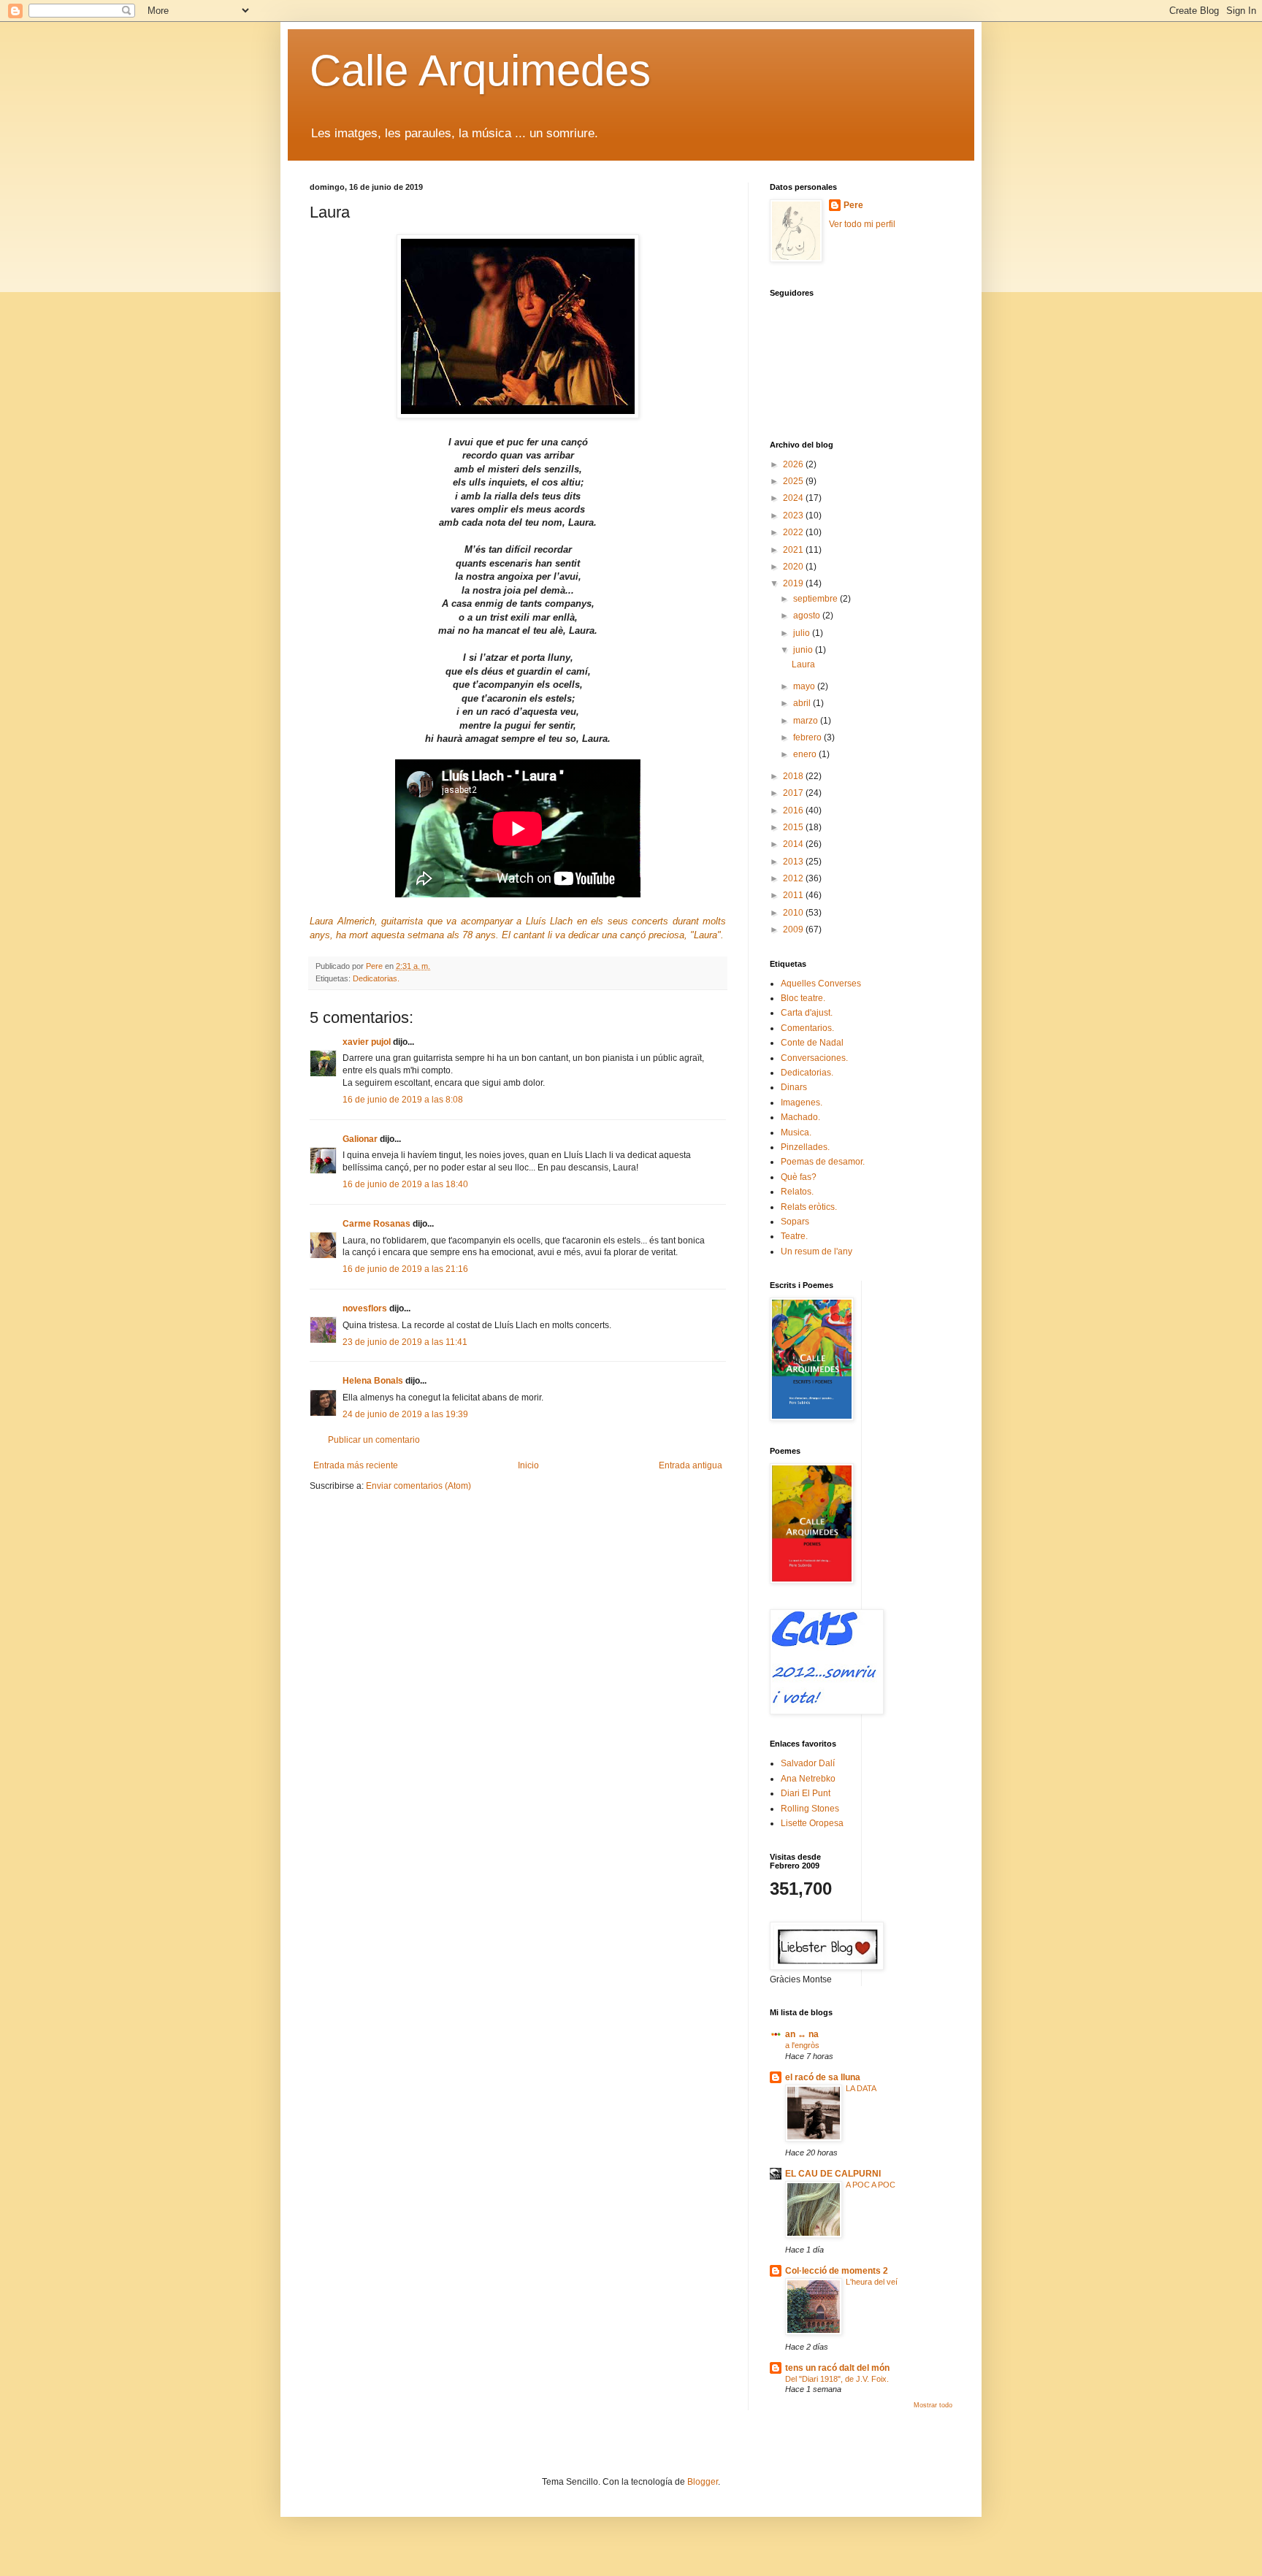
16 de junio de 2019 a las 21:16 (405, 1269)
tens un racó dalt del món (837, 2368)
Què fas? (799, 1177)
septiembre (817, 599)
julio (803, 633)
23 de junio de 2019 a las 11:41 (405, 1342)
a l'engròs (802, 2045)
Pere (853, 205)
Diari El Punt (806, 1793)
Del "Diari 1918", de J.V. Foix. (837, 2379)
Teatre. (794, 1236)
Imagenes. (802, 1103)
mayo (805, 686)
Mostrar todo (933, 2405)
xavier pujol (367, 1042)
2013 (794, 862)
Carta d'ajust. (807, 1013)
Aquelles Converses (821, 984)
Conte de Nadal (812, 1043)
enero (806, 754)
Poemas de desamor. (823, 1162)
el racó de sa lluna (823, 2077)
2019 (794, 583)
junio (804, 650)
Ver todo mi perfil (862, 224)
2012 (794, 878)
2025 (794, 481)
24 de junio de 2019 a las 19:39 (405, 1414)
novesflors (365, 1308)
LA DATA (861, 2088)
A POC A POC (871, 2185)
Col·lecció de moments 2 (837, 2271)
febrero (808, 737)
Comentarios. (807, 1028)
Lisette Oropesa (812, 1823)
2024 (794, 498)
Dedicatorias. (376, 978)
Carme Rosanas (376, 1224)
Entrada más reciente (356, 1465)
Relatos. (797, 1192)
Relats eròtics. (809, 1207)
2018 (794, 776)
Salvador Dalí (808, 1763)
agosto (808, 616)
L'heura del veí (872, 2282)
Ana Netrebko (808, 1779)
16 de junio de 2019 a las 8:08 (403, 1100)
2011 (794, 895)
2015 (794, 827)
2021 (794, 550)
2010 (794, 913)
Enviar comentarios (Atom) (418, 1486)
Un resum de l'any (817, 1251)
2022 (794, 532)
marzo (807, 721)
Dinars (794, 1087)
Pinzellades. (805, 1147)
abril (803, 703)
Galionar (360, 1139)
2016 (794, 810)
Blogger (703, 2482)
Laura (803, 664)
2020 (794, 567)
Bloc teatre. (803, 998)
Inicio (528, 1465)
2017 (794, 793)
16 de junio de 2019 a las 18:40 (405, 1184)
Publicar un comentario (374, 1440)
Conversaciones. (814, 1058)
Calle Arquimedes (480, 70)
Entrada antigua (691, 1465)
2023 (794, 515)
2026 (794, 464)
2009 (794, 929)
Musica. (796, 1132)
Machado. (800, 1117)
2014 (794, 844)
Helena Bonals (373, 1381)
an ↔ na (802, 2034)
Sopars (795, 1222)
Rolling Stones (810, 1809)
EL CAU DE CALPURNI (833, 2174)
